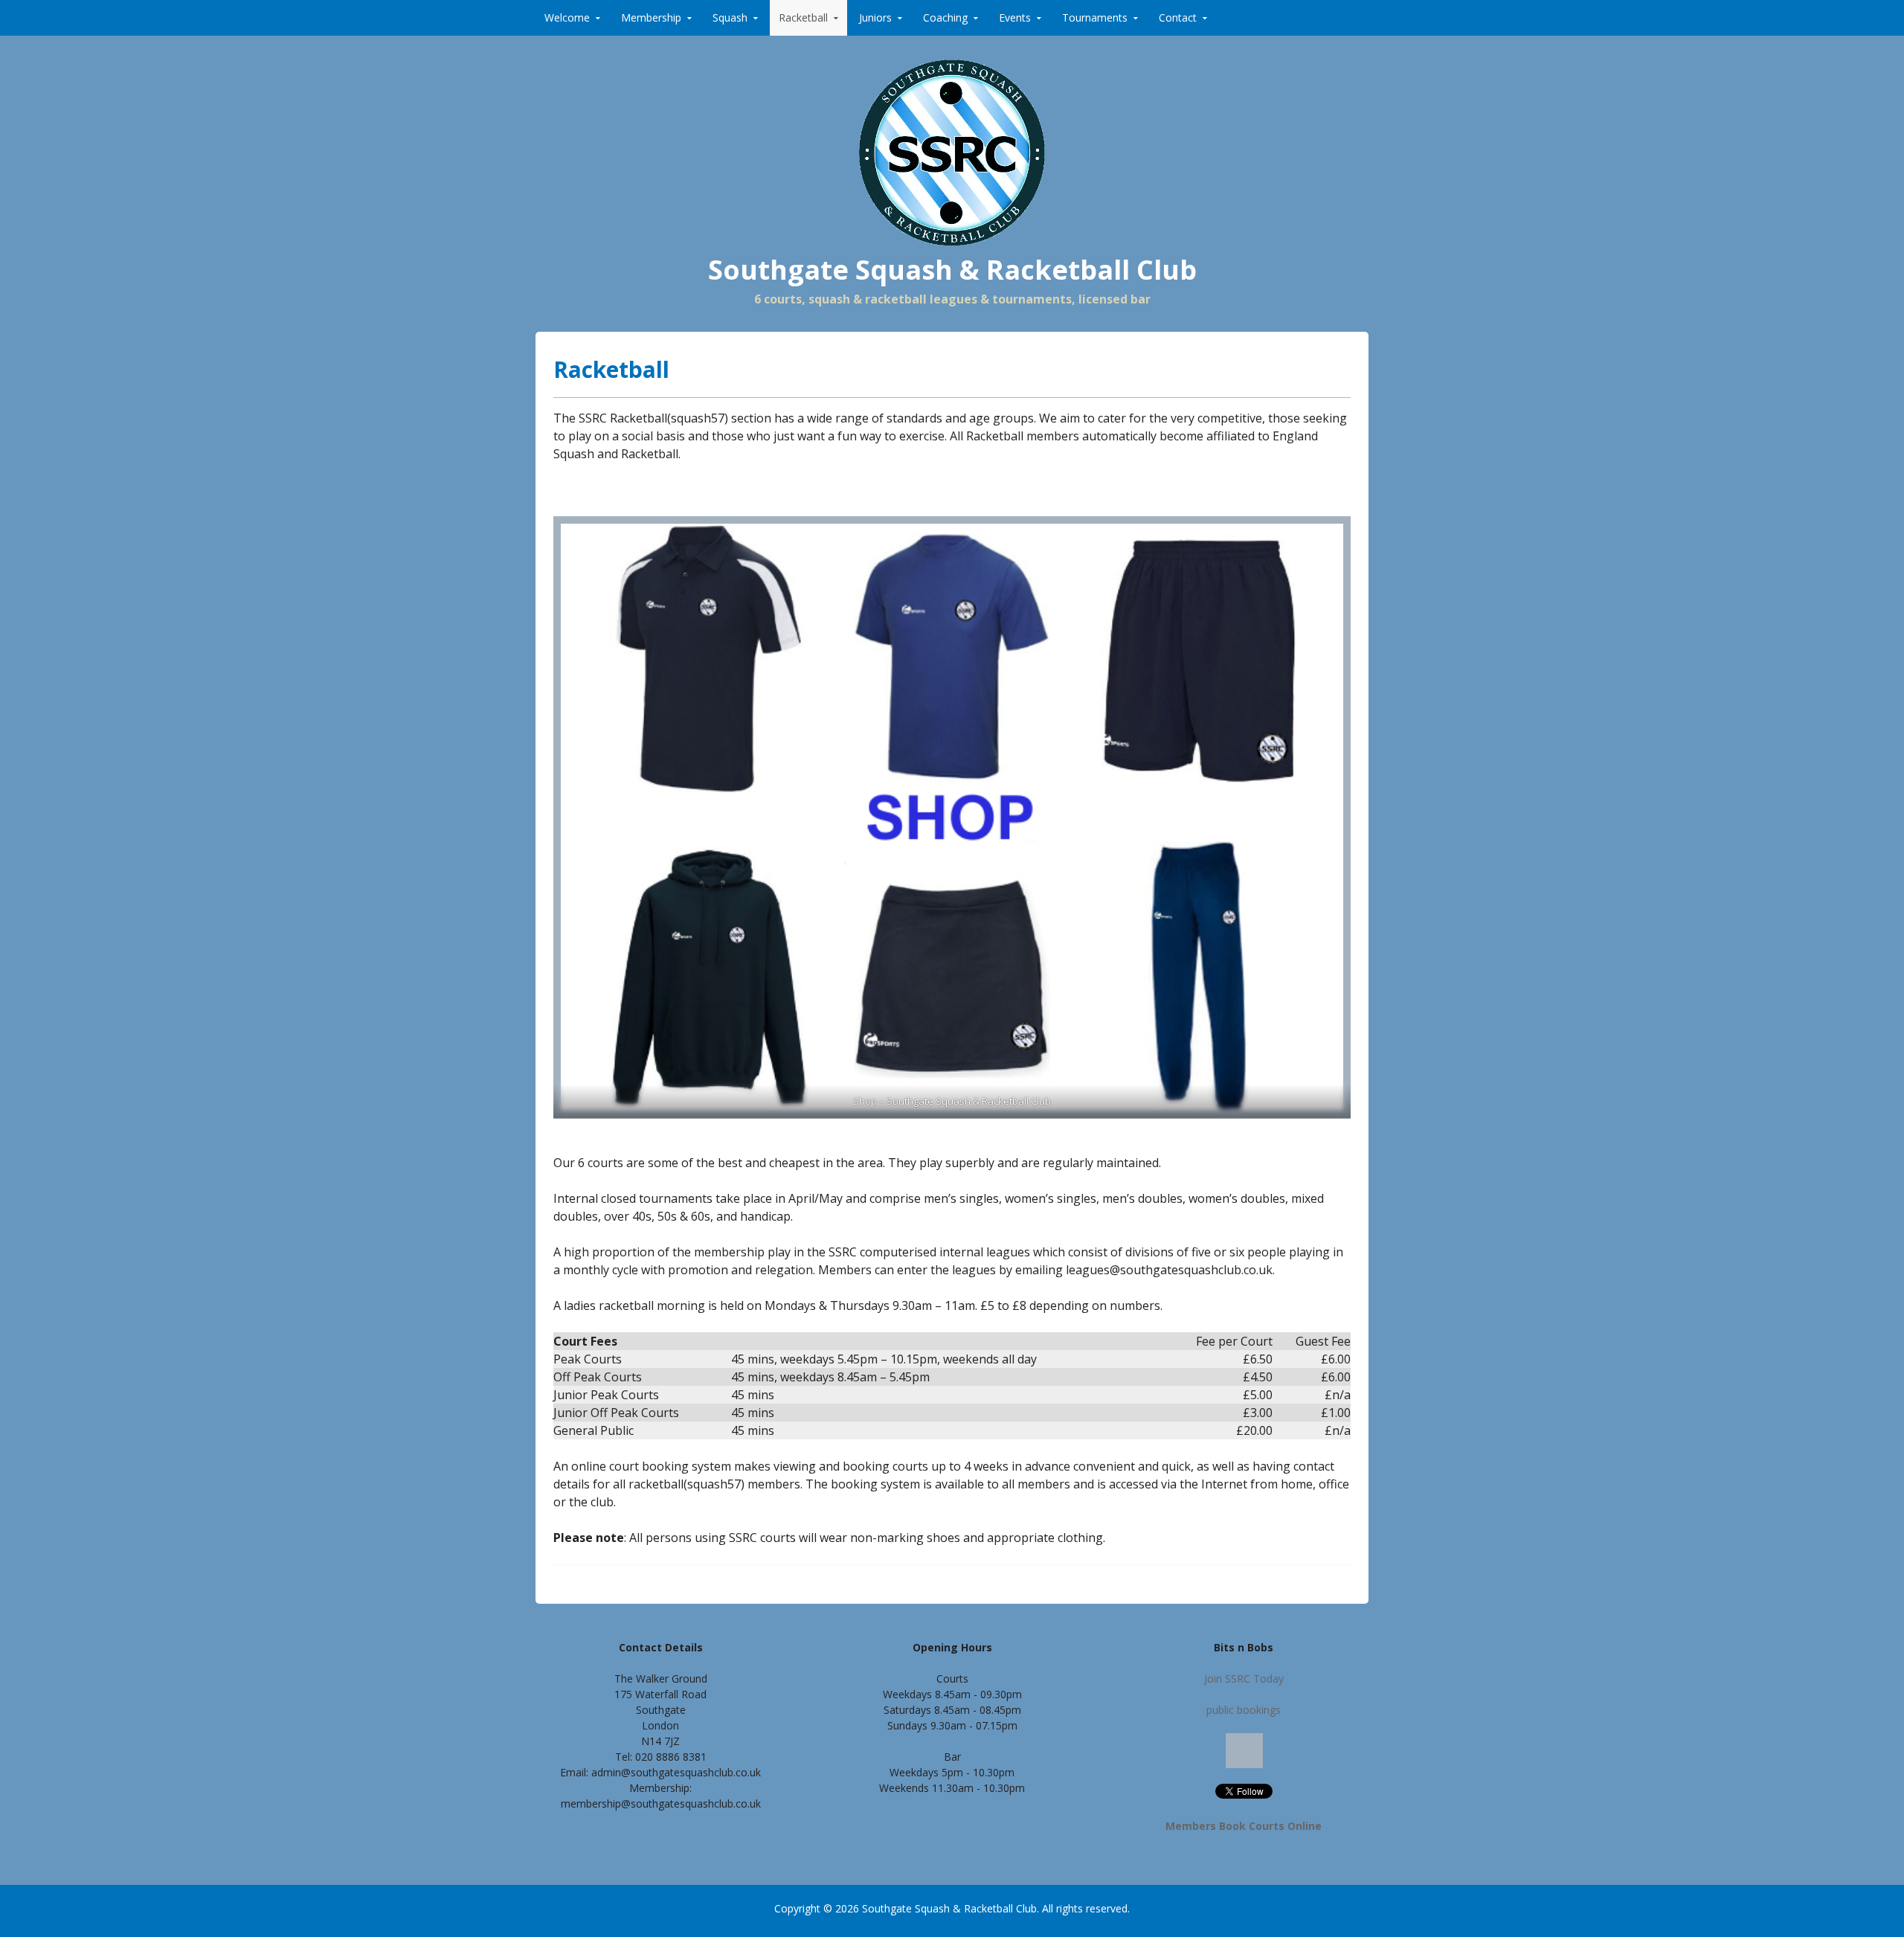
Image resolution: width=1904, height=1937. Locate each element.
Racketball (803, 17)
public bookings (1244, 1710)
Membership (651, 17)
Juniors (875, 17)
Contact (1178, 17)
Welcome (567, 17)
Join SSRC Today (1244, 1679)
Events (1015, 17)
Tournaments (1095, 17)
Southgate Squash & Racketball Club (952, 270)
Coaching (945, 17)
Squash (730, 17)
